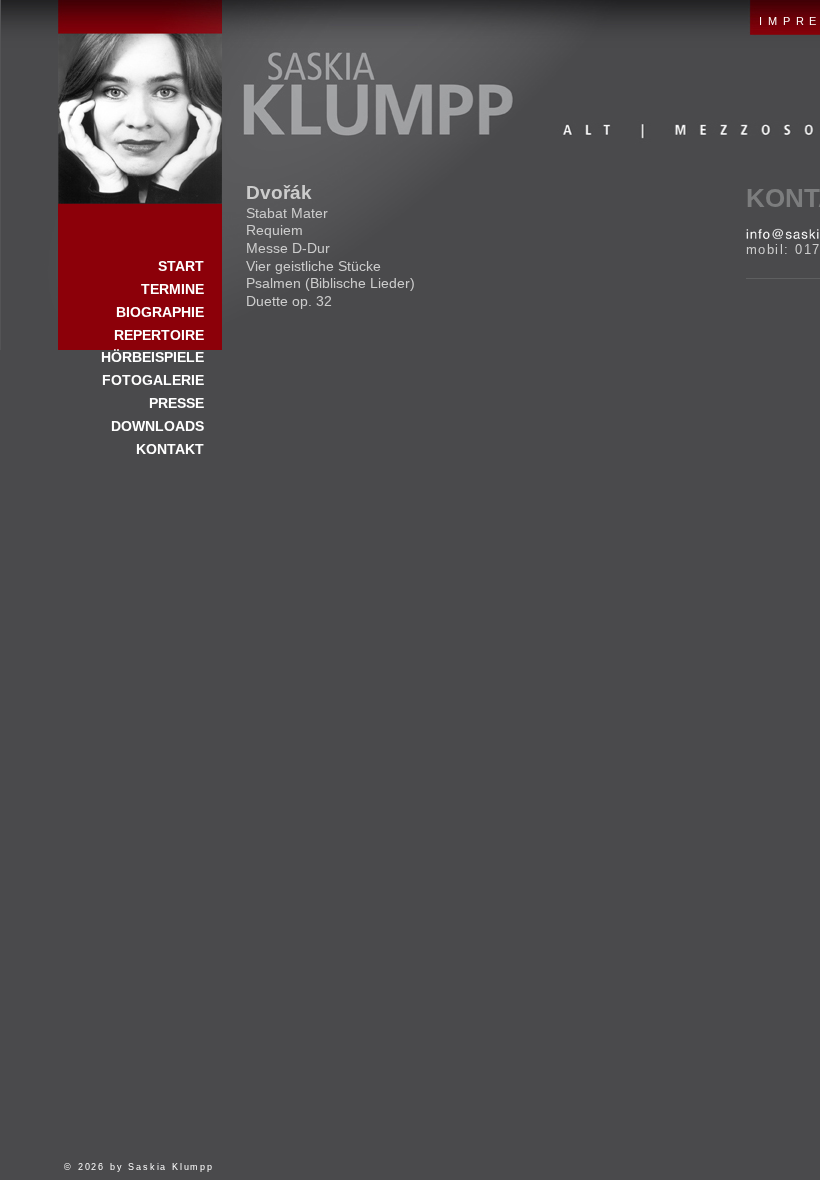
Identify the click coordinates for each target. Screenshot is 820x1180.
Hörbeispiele (152, 357)
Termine (172, 289)
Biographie (160, 312)
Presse (176, 403)
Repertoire (159, 335)
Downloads (157, 426)
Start (140, 102)
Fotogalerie (153, 380)
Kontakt (170, 449)
